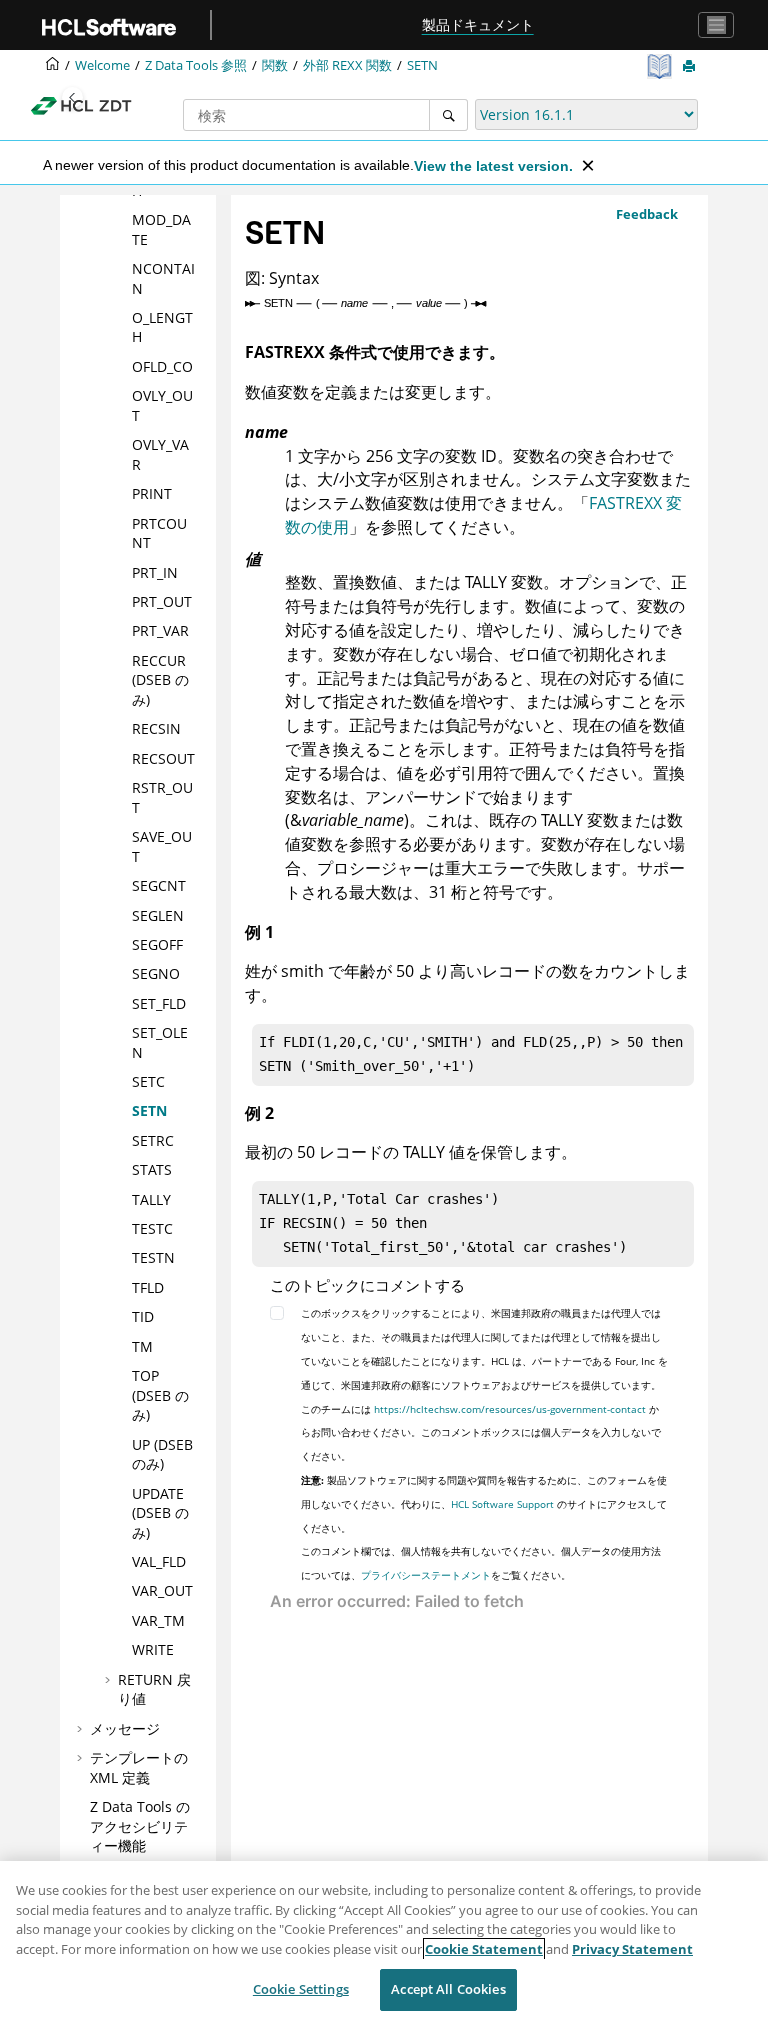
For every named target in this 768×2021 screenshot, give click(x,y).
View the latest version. (493, 166)
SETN (422, 65)
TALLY (151, 1199)
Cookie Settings (301, 1989)
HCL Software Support (502, 1504)
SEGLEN (158, 915)
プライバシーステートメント (426, 1575)
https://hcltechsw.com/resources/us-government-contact (510, 1409)
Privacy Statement (632, 1949)
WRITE (153, 1649)
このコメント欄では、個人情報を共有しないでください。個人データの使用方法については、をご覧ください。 (481, 1563)
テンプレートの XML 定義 (139, 1767)
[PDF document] (661, 66)
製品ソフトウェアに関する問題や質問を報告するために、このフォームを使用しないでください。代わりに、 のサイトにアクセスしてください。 (484, 1504)
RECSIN (156, 728)
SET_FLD (159, 1003)
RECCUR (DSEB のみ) (160, 680)
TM (142, 1346)
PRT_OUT (162, 601)
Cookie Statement (484, 1949)
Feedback (647, 214)
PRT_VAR (160, 630)
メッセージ (125, 1728)
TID (143, 1316)
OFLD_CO (162, 366)
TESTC (152, 1228)
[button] (124, 220)
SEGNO (156, 973)
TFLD (148, 1287)
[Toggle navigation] (716, 25)
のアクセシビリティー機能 (140, 1826)
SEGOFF (157, 944)
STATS (152, 1169)
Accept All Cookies (448, 1989)
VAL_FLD (159, 1561)
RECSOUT (163, 758)
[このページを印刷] (691, 67)
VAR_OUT (162, 1590)
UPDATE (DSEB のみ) (160, 1513)
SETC (148, 1081)
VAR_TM (158, 1620)
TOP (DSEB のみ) (160, 1395)
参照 (196, 65)
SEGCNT (159, 885)
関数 (275, 65)
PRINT (152, 493)
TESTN (153, 1257)
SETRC (153, 1140)
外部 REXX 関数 (347, 65)
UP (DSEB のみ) (162, 1454)
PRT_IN (155, 572)
